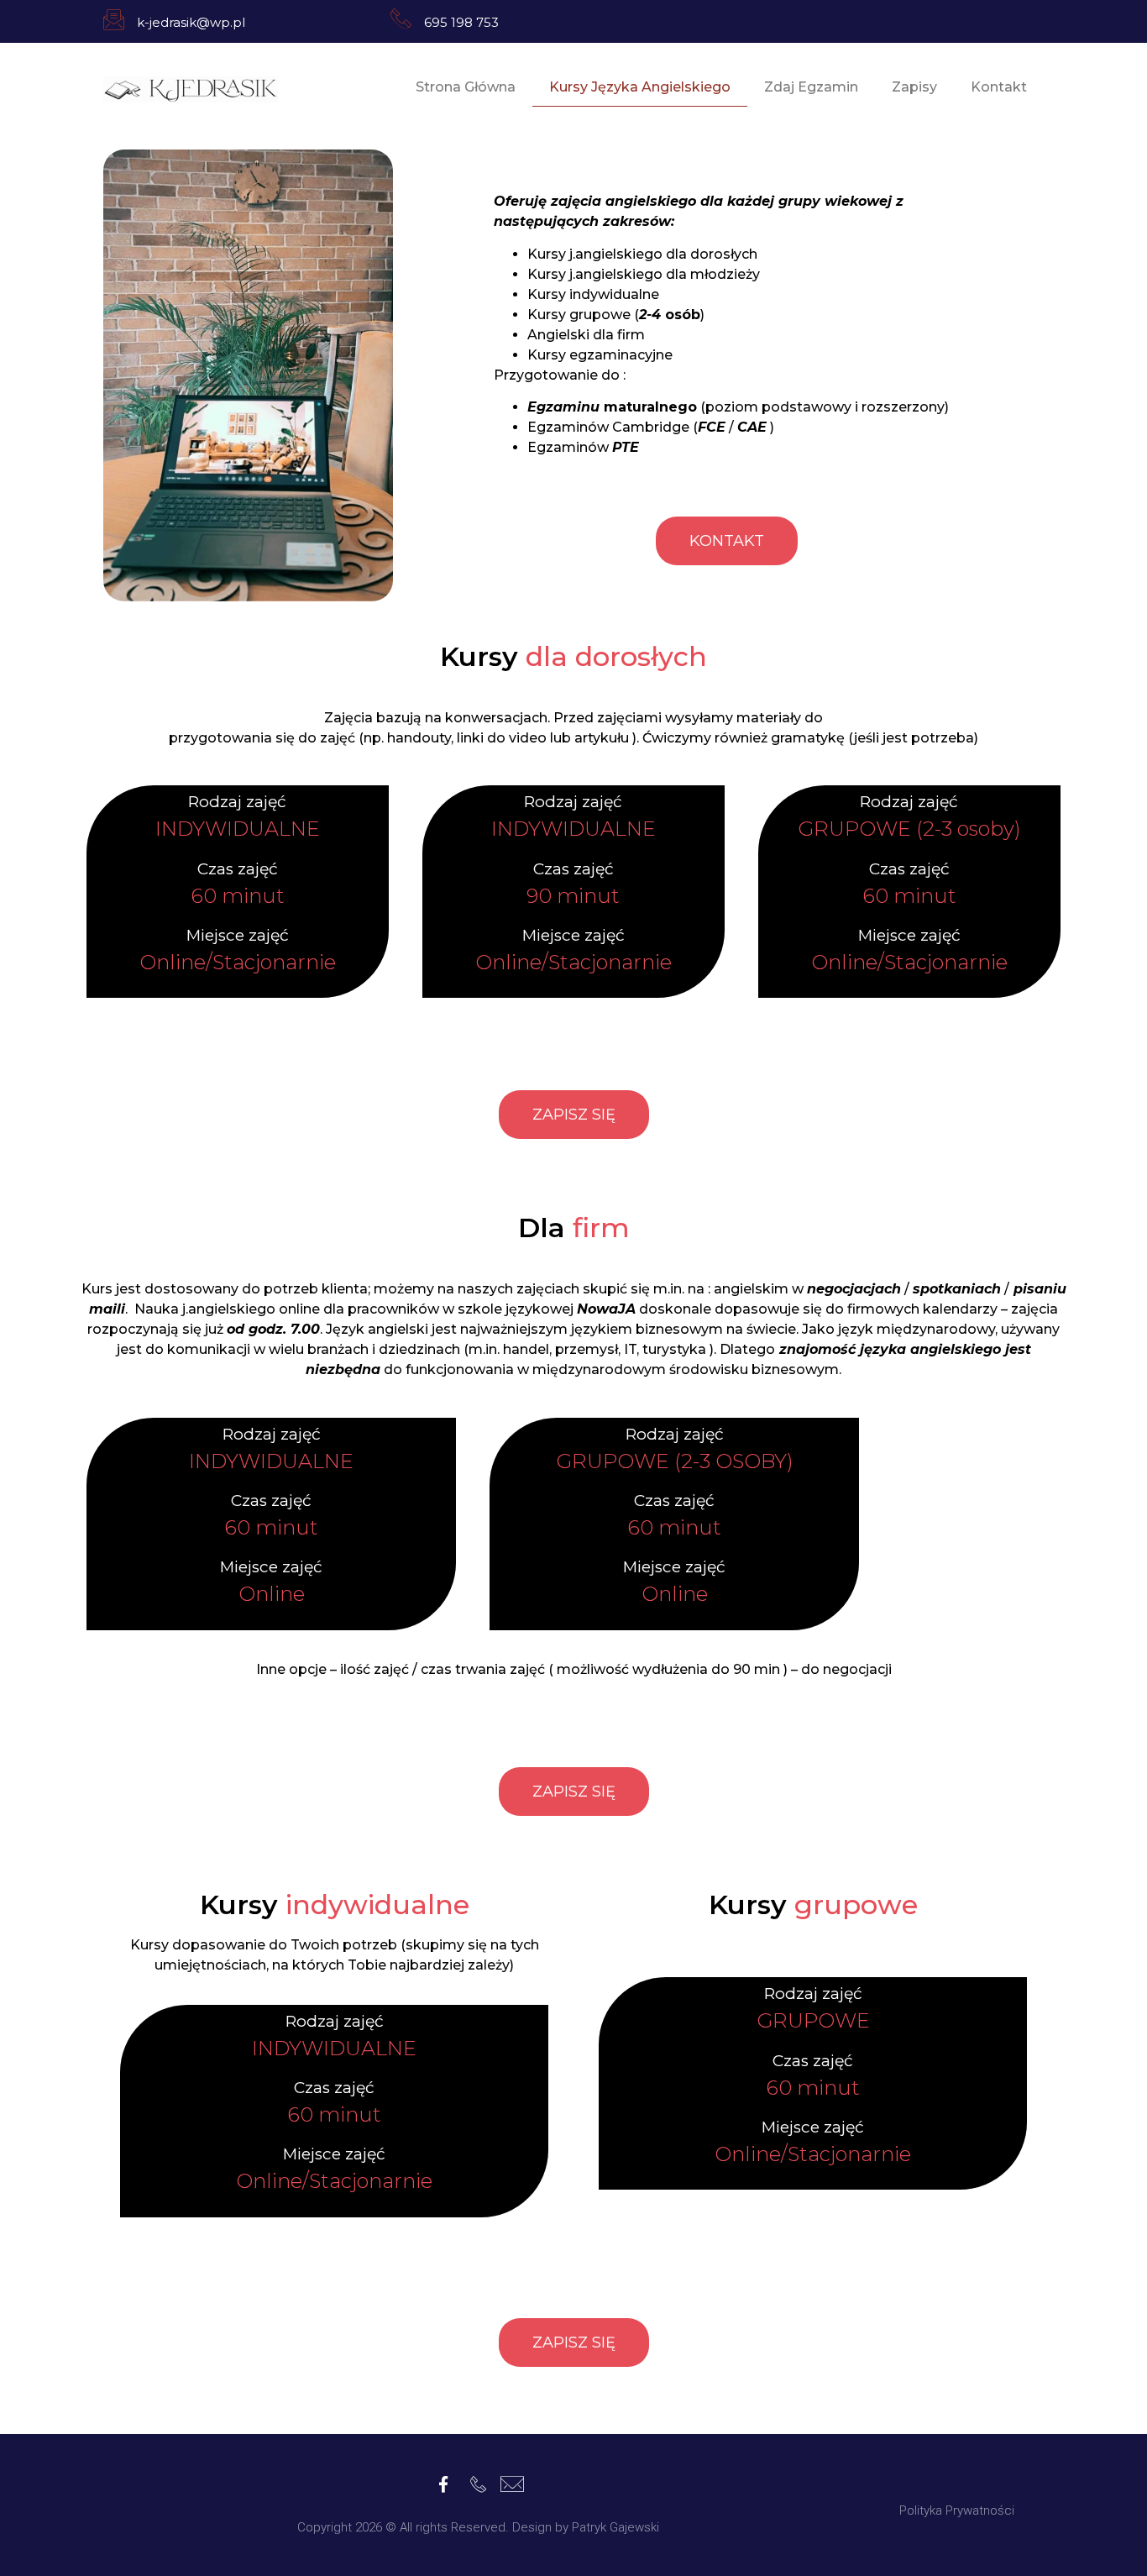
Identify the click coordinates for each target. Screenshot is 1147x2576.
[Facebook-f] (444, 2484)
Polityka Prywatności (957, 2510)
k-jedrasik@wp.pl (191, 22)
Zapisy (914, 87)
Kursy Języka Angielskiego (640, 87)
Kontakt (999, 87)
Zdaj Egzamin (811, 87)
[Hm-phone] (478, 2484)
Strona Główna (466, 87)
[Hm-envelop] (513, 2484)
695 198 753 (461, 22)
